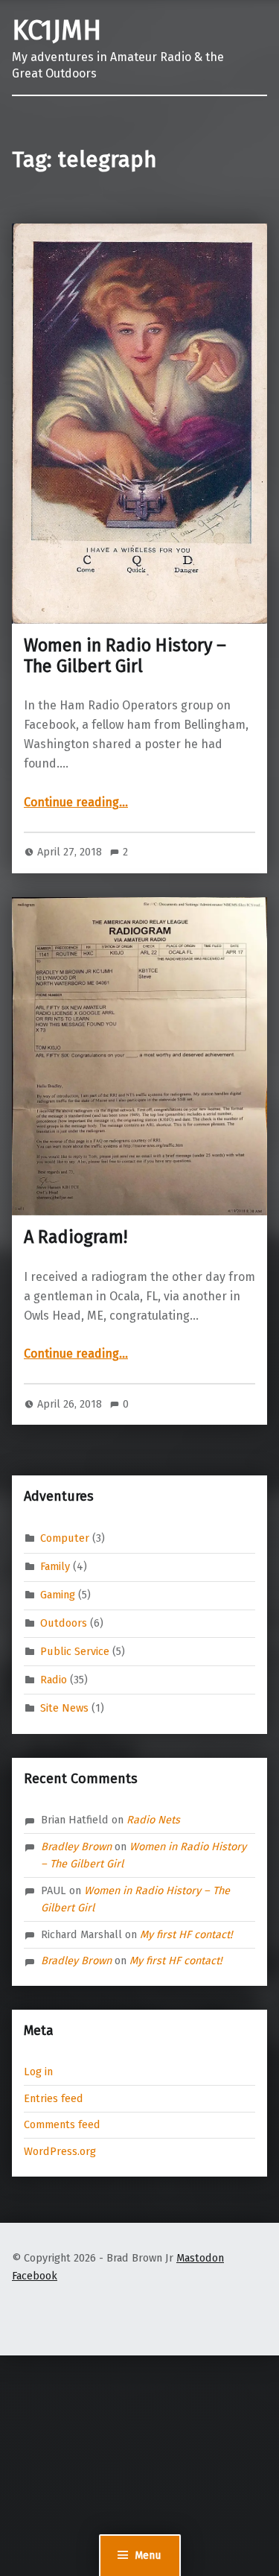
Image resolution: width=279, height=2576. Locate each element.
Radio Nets (153, 1820)
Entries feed (54, 2098)
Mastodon (200, 2258)
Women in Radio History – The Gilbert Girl (125, 656)
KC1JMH (57, 31)
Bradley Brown (76, 1846)
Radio (54, 1680)
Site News (64, 1708)
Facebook (35, 2276)
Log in (38, 2072)
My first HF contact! (186, 1934)
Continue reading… (76, 802)
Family (55, 1566)
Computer (65, 1538)
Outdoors (64, 1623)
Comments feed (62, 2124)
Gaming (58, 1595)
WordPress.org (60, 2151)
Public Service (75, 1651)
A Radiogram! (76, 1237)
